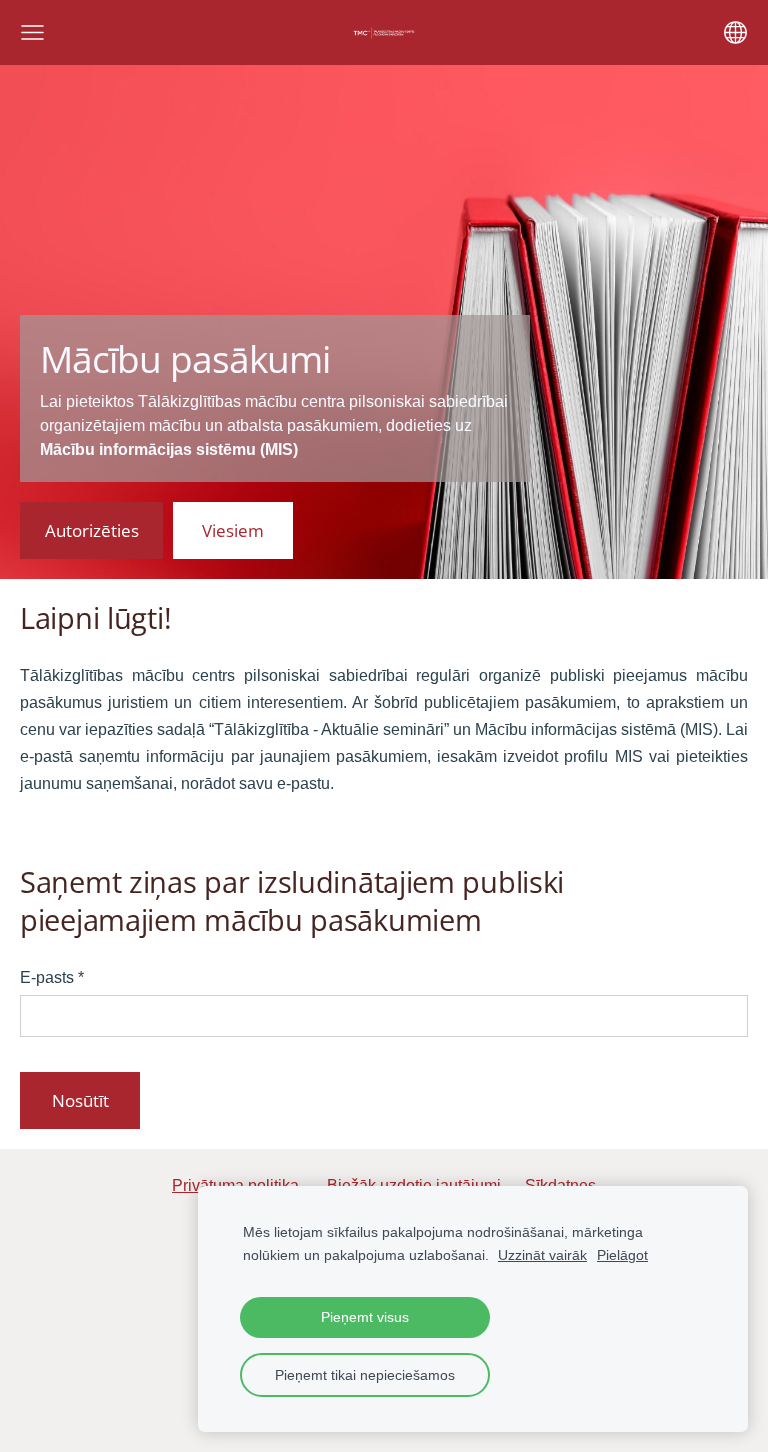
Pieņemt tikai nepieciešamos (365, 1375)
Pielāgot (622, 1255)
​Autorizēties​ (92, 530)
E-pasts (52, 977)
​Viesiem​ (233, 530)
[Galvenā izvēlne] (32, 32)
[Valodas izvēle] (735, 32)
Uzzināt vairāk (542, 1255)
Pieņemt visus (365, 1317)
